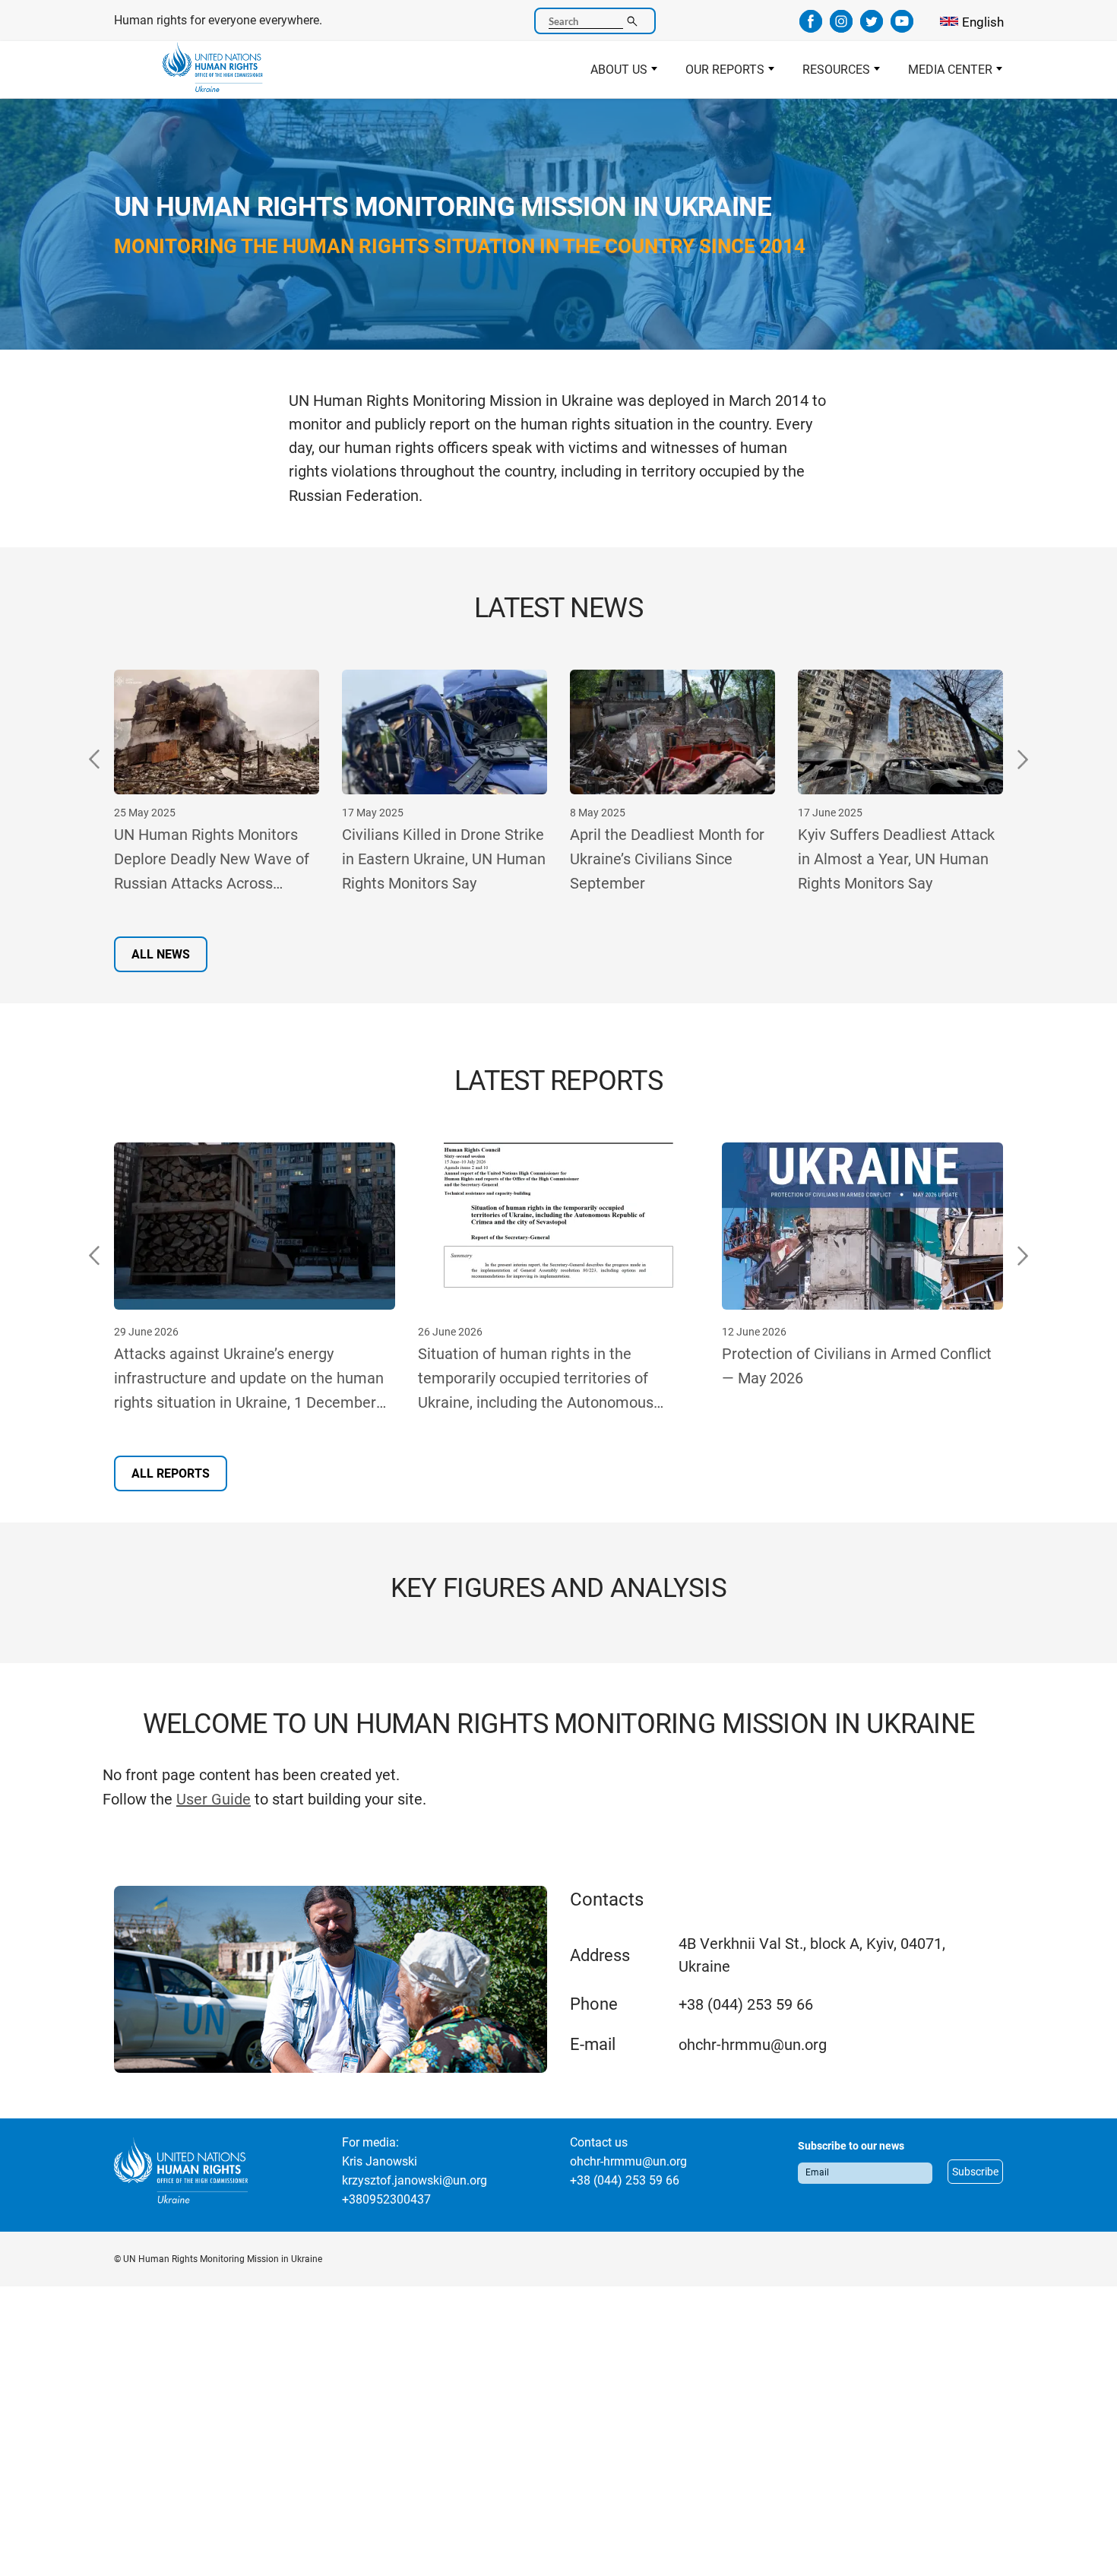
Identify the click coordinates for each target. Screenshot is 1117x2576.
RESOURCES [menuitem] (829, 74)
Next (1022, 759)
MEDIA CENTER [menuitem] (943, 74)
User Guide (214, 1799)
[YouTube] (902, 27)
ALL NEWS (161, 954)
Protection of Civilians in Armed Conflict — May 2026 (857, 1366)
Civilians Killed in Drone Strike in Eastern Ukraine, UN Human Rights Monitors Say (216, 859)
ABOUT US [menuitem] (612, 74)
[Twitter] (872, 27)
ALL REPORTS (171, 1473)
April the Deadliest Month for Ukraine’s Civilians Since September (439, 859)
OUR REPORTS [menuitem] (718, 74)
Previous (95, 759)
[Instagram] (841, 27)
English (983, 22)
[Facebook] (811, 27)
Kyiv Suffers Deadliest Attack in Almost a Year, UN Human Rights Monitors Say (668, 859)
